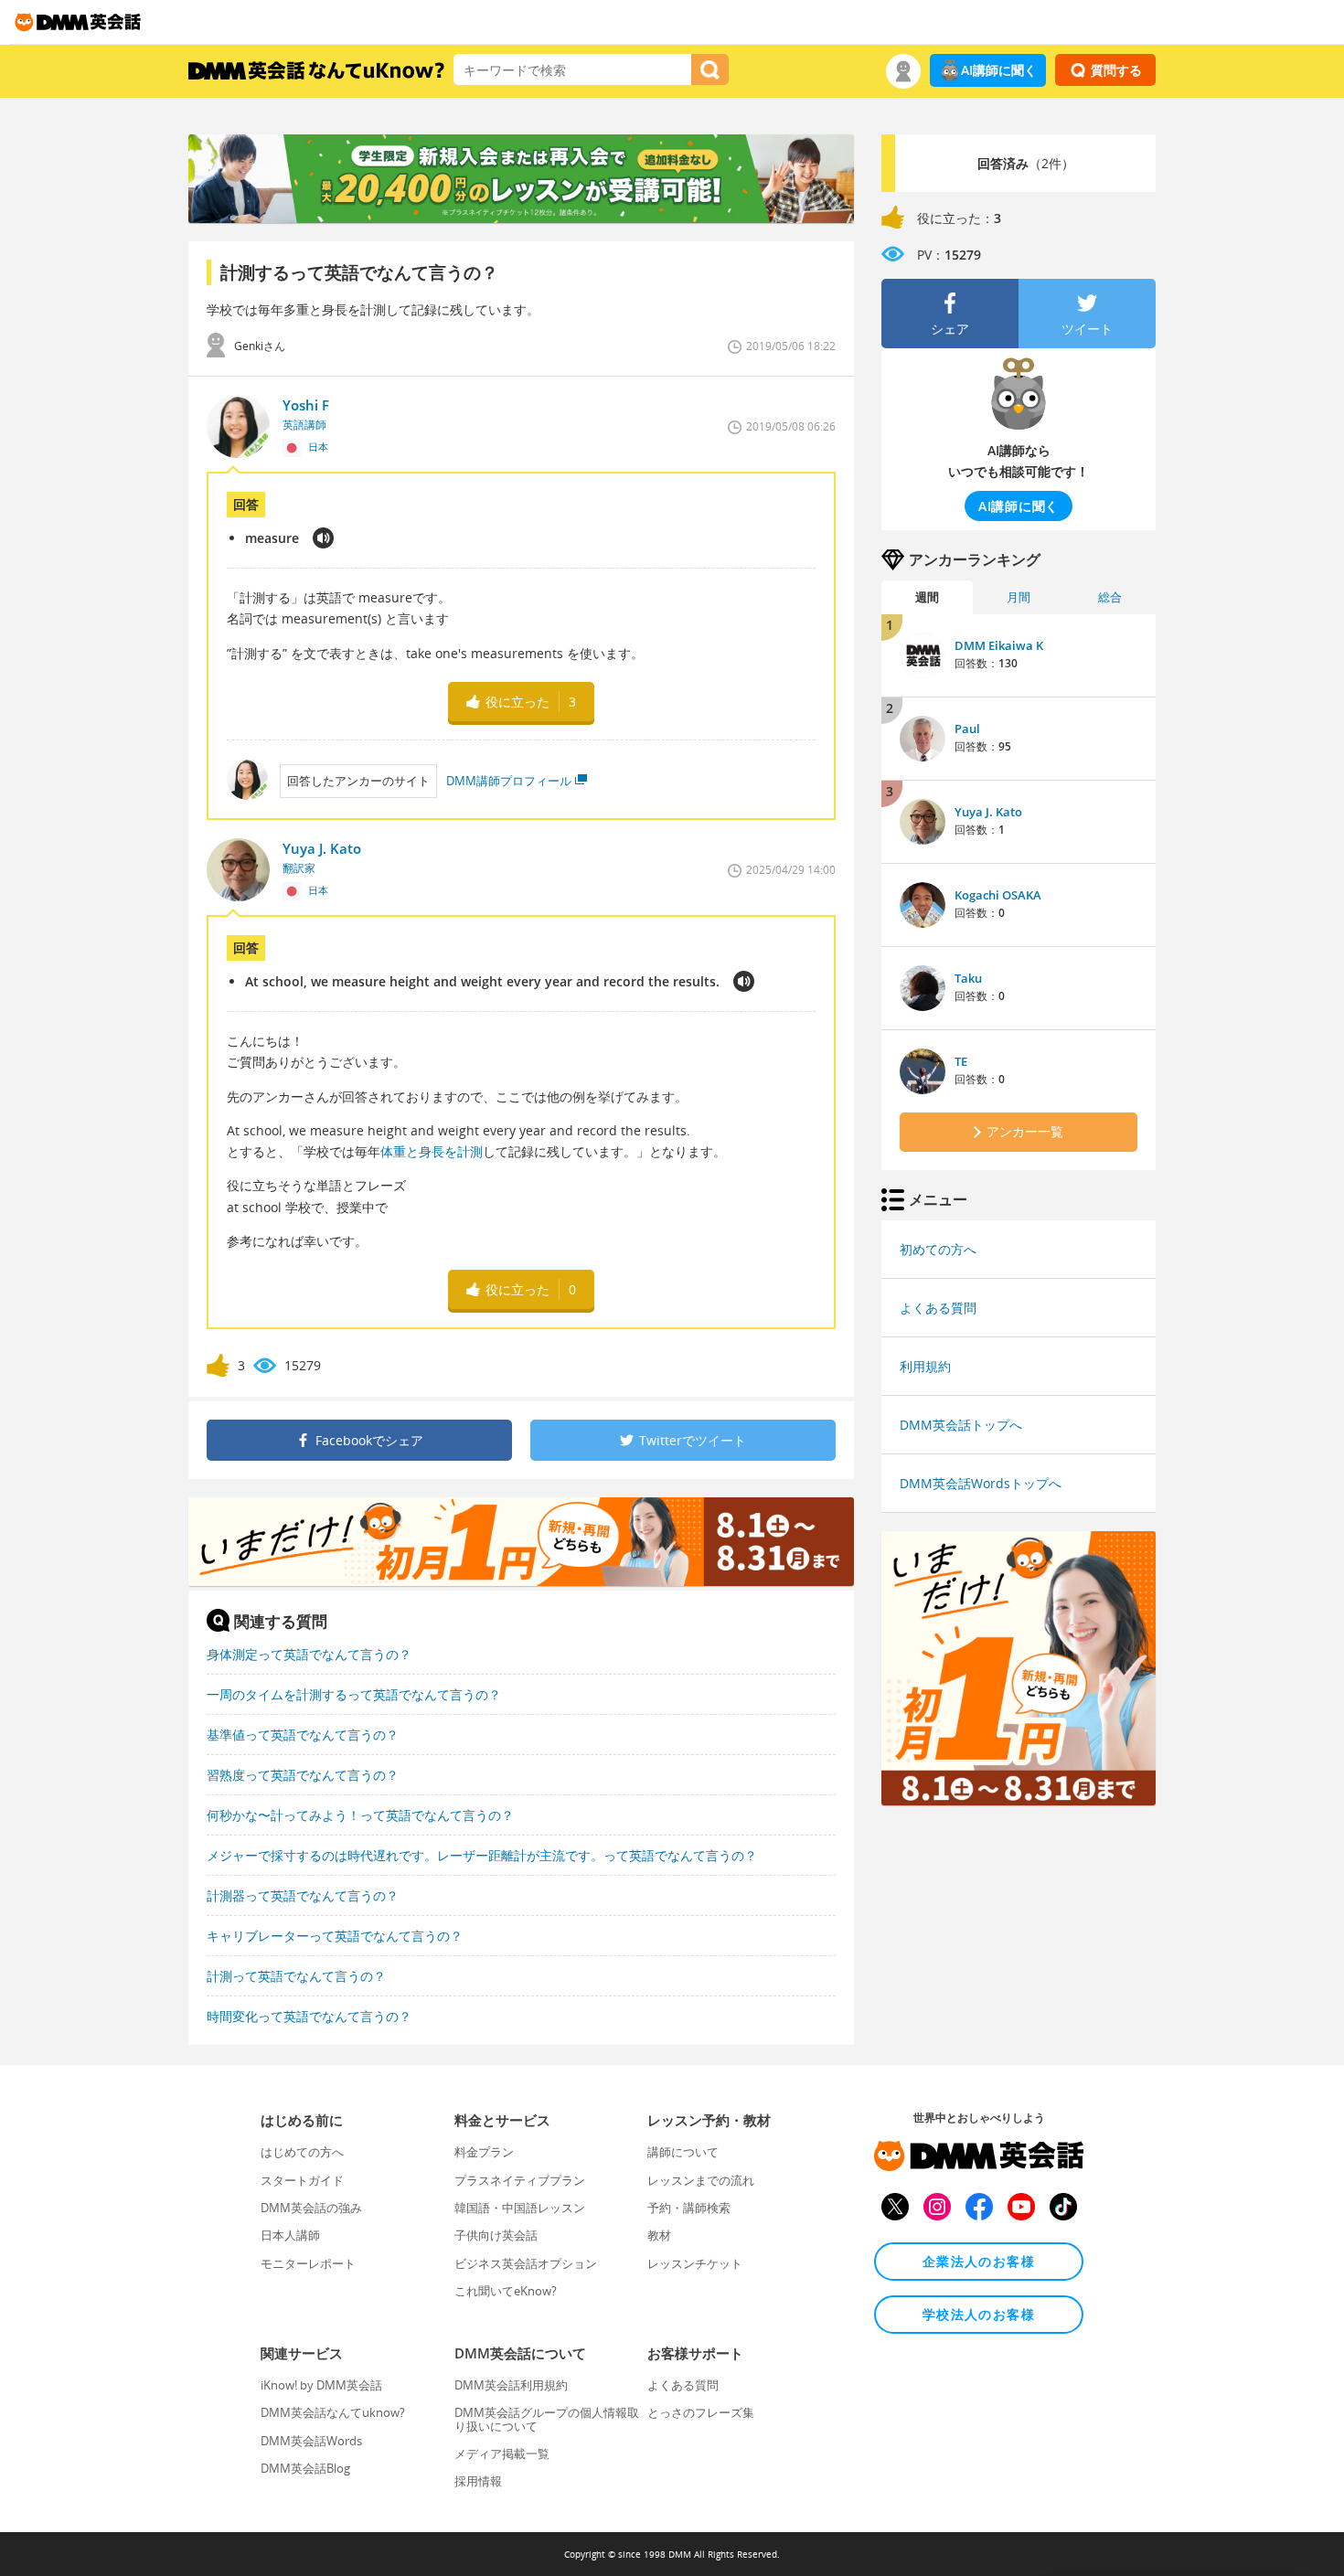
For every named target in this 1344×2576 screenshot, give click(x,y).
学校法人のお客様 (979, 2314)
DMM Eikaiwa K (999, 645)
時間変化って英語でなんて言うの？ (309, 2016)
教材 (659, 2235)
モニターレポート (308, 2263)
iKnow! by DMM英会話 (321, 2385)
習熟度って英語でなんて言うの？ (303, 1775)
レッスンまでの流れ (701, 2180)
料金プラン (484, 2152)
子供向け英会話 (496, 2235)
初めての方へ (938, 1249)
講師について (683, 2152)
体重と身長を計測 (432, 1151)
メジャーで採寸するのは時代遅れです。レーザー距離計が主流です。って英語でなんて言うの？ (482, 1855)
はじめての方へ (302, 2152)
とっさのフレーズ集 (701, 2412)
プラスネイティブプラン (520, 2180)
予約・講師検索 (689, 2208)
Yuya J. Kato (988, 812)
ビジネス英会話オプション (526, 2263)
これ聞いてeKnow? (506, 2291)
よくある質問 (938, 1308)
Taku (968, 978)
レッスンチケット (695, 2263)
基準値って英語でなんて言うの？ (303, 1735)
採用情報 (478, 2481)
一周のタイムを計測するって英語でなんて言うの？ (354, 1694)
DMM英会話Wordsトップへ (981, 1483)
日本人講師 (290, 2235)
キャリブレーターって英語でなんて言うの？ (335, 1936)
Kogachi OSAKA (998, 895)
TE (961, 1061)
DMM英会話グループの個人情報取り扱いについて (547, 2419)
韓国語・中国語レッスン (520, 2208)
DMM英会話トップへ (961, 1425)
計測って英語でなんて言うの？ (296, 1976)
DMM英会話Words (311, 2441)
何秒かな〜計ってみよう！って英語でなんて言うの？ (360, 1815)
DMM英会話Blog (305, 2468)
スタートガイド (302, 2180)
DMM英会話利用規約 (511, 2385)
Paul (967, 729)
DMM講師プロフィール (509, 781)
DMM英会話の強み (311, 2208)
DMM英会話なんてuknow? (333, 2412)
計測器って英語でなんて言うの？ (303, 1895)
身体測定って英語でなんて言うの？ (309, 1654)
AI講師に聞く (999, 70)
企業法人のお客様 (979, 2261)
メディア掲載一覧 (502, 2454)
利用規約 (925, 1366)
